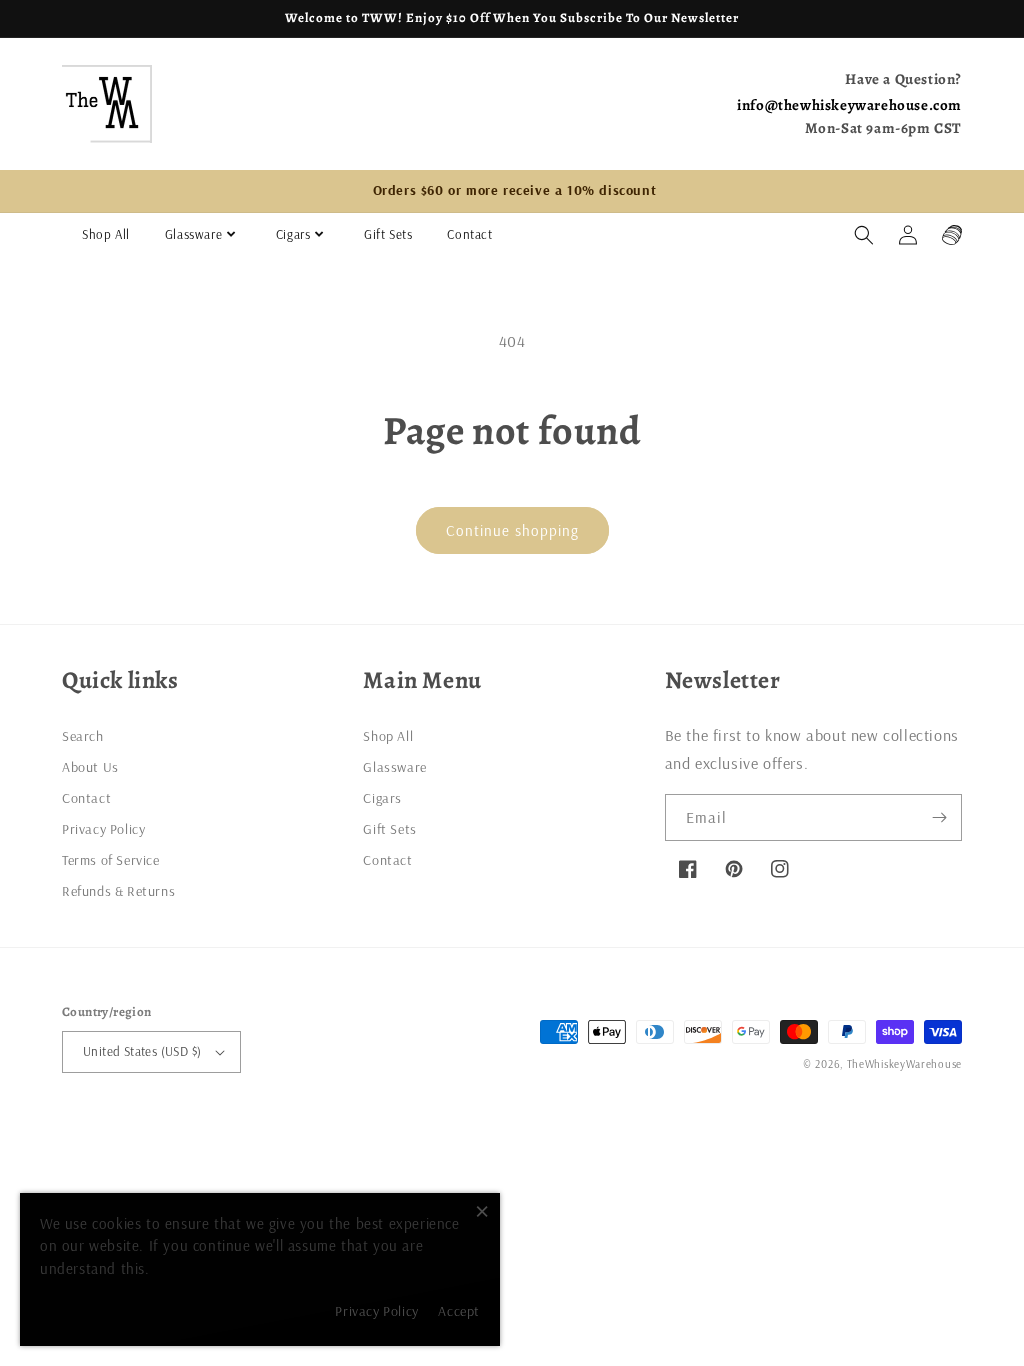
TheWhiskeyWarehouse (904, 1064)
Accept (459, 1311)
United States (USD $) (142, 1051)
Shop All (106, 234)
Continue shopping (512, 530)
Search (83, 736)
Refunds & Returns (118, 891)
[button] (864, 235)
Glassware (193, 234)
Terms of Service (111, 860)
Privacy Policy (103, 829)
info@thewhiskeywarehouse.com (849, 105)
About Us (90, 767)
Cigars (293, 234)
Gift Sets (388, 234)
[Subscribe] (939, 817)
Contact (469, 234)
